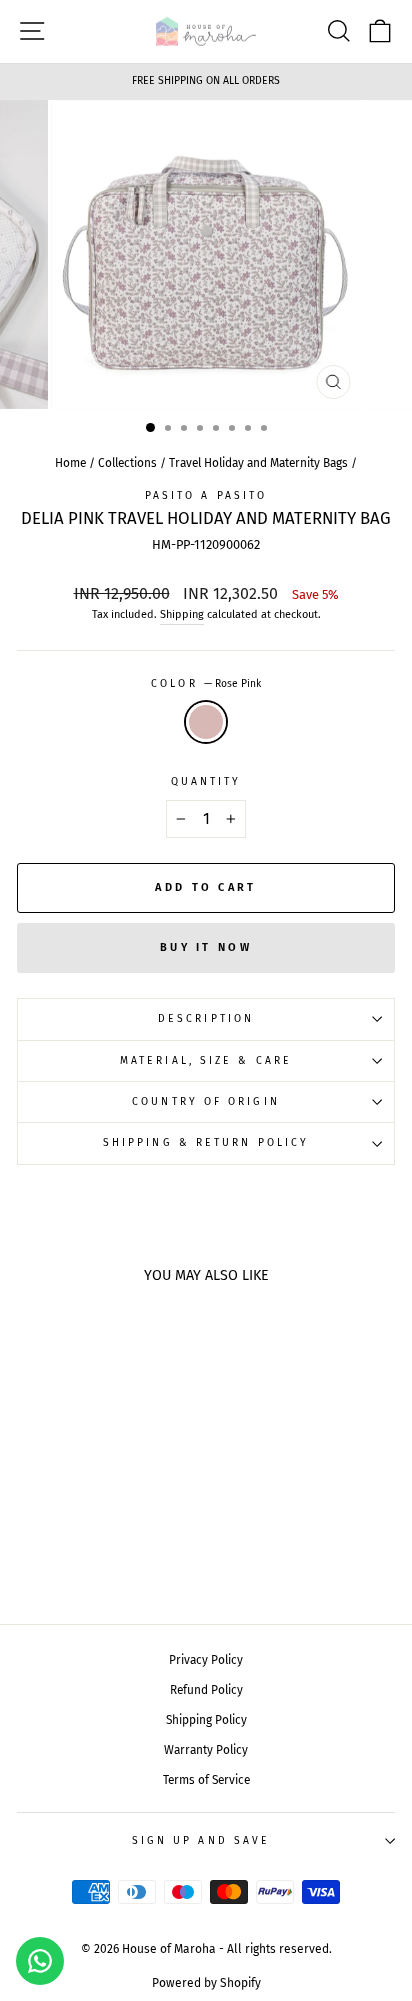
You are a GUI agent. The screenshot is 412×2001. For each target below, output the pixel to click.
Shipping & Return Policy (206, 1142)
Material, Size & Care (206, 1060)
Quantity (206, 781)
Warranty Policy (206, 1750)
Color (206, 683)
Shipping (182, 614)
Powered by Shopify (206, 1983)
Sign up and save (201, 1840)
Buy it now (206, 947)
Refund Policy (206, 1690)
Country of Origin (206, 1101)
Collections (127, 463)
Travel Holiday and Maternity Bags (258, 463)
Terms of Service (206, 1780)
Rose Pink (206, 722)
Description (206, 1018)
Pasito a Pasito (206, 495)
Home (70, 463)
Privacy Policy (206, 1660)
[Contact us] (40, 1961)
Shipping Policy (206, 1720)
